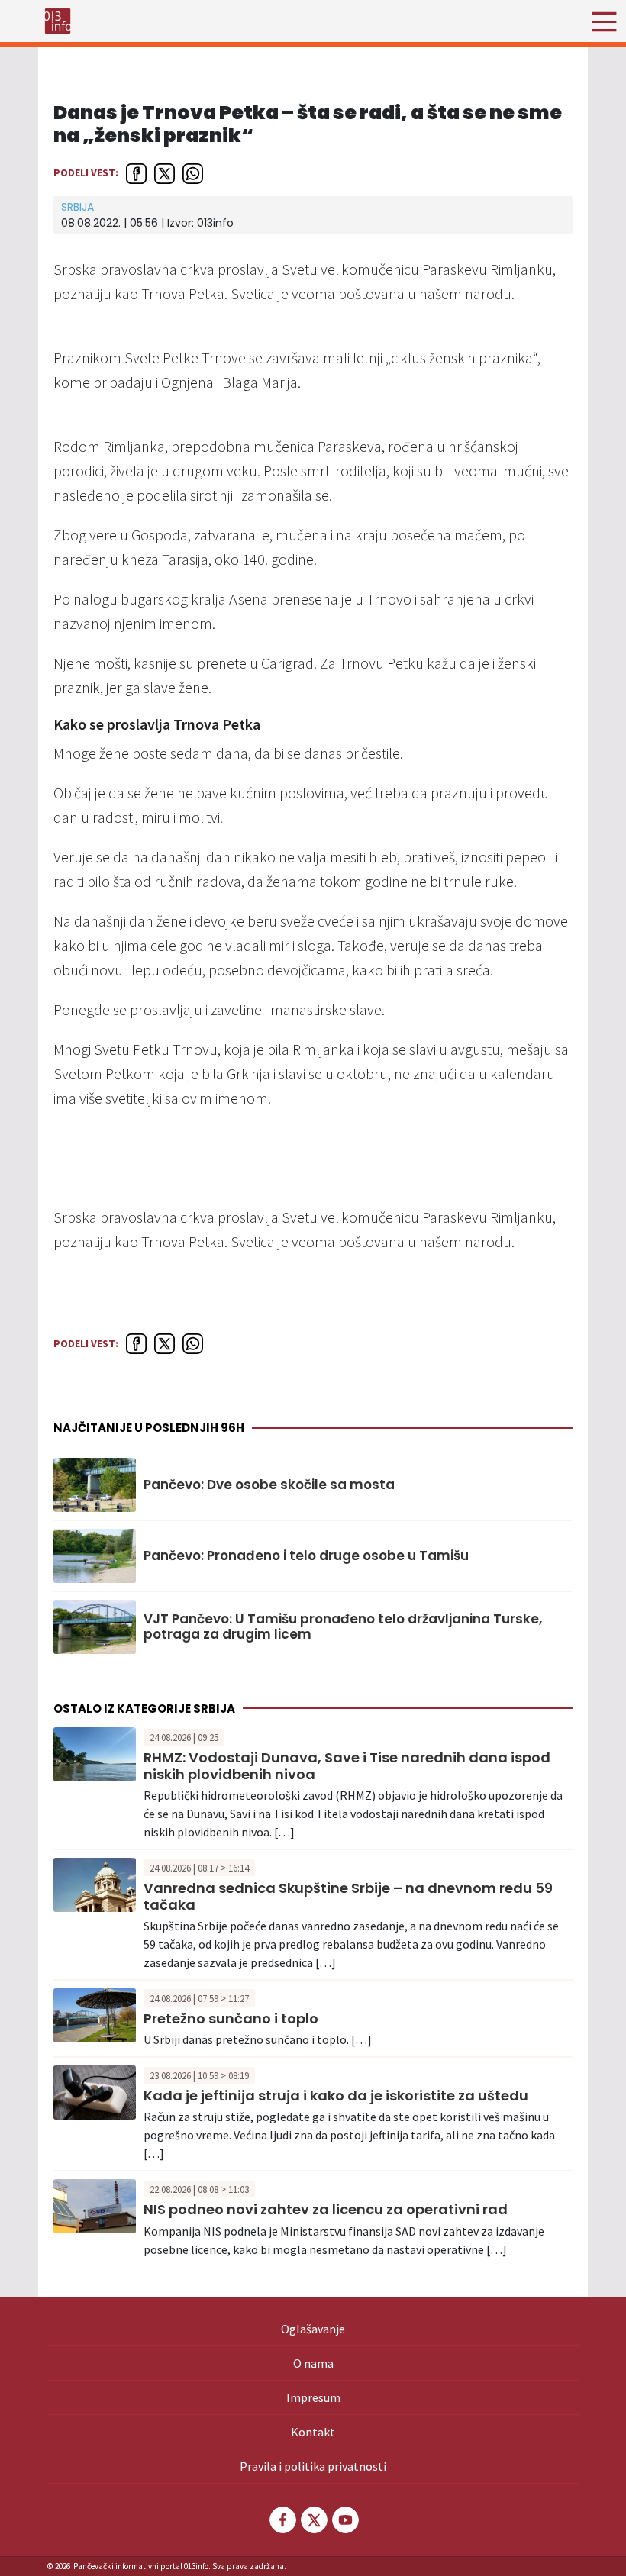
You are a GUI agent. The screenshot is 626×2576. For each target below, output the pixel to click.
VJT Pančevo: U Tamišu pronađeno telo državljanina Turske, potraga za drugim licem (343, 1627)
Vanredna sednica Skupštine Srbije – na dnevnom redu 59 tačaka (348, 1896)
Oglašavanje (313, 2329)
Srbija (77, 207)
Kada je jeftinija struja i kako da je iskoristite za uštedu (336, 2096)
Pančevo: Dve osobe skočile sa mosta (269, 1485)
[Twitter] (313, 2520)
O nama (313, 2363)
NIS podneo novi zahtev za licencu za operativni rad (326, 2209)
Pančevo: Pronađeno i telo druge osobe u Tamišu (306, 1556)
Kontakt (313, 2432)
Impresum (313, 2397)
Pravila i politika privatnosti (313, 2466)
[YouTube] (344, 2520)
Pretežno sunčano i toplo (231, 2018)
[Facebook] (282, 2520)
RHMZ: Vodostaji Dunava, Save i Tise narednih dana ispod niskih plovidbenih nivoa (347, 1766)
